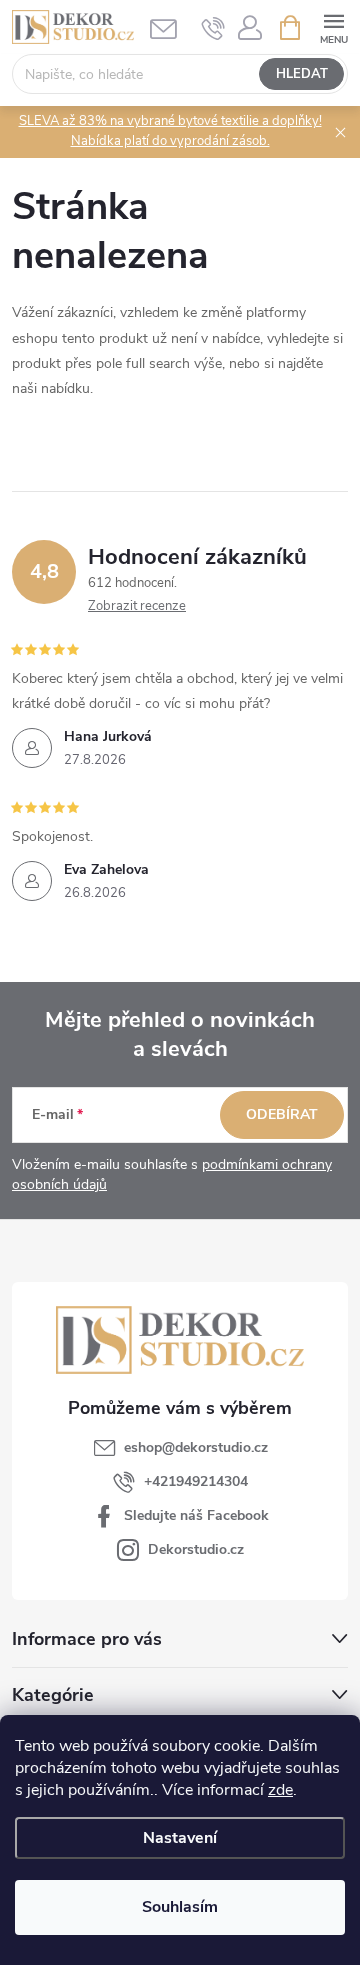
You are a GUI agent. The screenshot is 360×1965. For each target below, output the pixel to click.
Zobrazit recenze (137, 606)
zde (280, 1790)
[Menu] (333, 26)
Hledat (302, 74)
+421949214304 (196, 1481)
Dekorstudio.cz (196, 1549)
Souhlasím (180, 1907)
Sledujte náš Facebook (196, 1515)
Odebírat (282, 1114)
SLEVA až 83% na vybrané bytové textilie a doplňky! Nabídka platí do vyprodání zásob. (170, 131)
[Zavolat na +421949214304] (213, 28)
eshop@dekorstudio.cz (196, 1447)
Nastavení (180, 1838)
